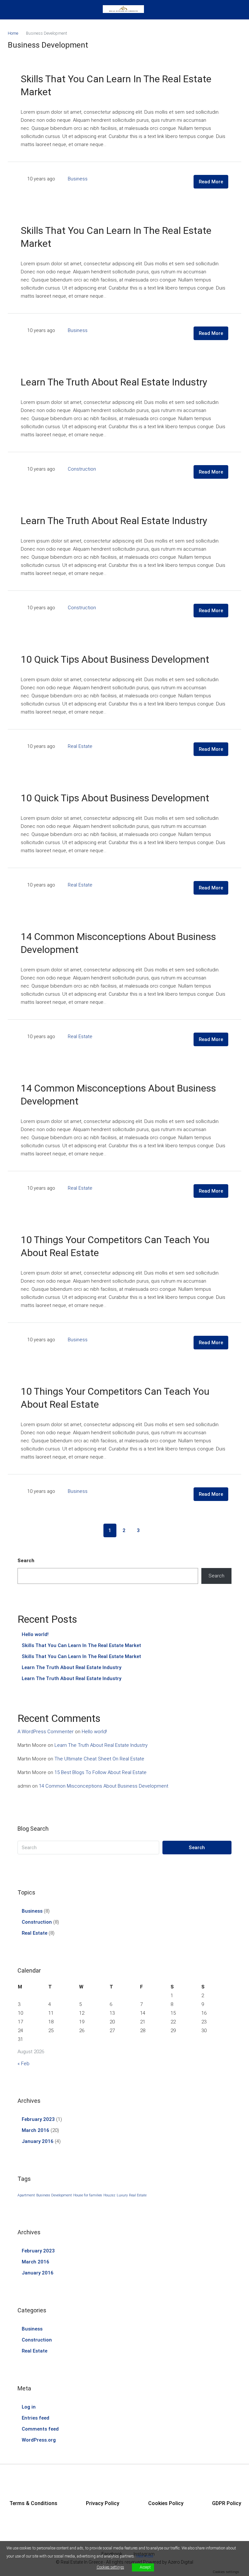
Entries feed (36, 2418)
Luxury (122, 2195)
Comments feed (40, 2429)
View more (144, 2556)
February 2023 (38, 2119)
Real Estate (80, 746)
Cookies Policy (166, 2503)
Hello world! (35, 1634)
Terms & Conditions (33, 2503)
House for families (88, 2195)
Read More (211, 182)
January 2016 (38, 2141)
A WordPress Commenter (46, 1732)
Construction (82, 469)
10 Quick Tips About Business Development (115, 659)
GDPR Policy (227, 2503)
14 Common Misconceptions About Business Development (104, 1786)
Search (26, 1561)
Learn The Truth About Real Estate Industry (114, 382)
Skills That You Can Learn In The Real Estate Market (81, 1645)
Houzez (109, 2195)
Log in (29, 2407)
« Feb (24, 2064)
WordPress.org (39, 2440)
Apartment (26, 2195)
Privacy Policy (103, 2503)
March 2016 (36, 2130)
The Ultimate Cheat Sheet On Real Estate (99, 1759)
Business (78, 179)
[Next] (153, 1530)
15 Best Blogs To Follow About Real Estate (101, 1772)
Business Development (54, 2195)
